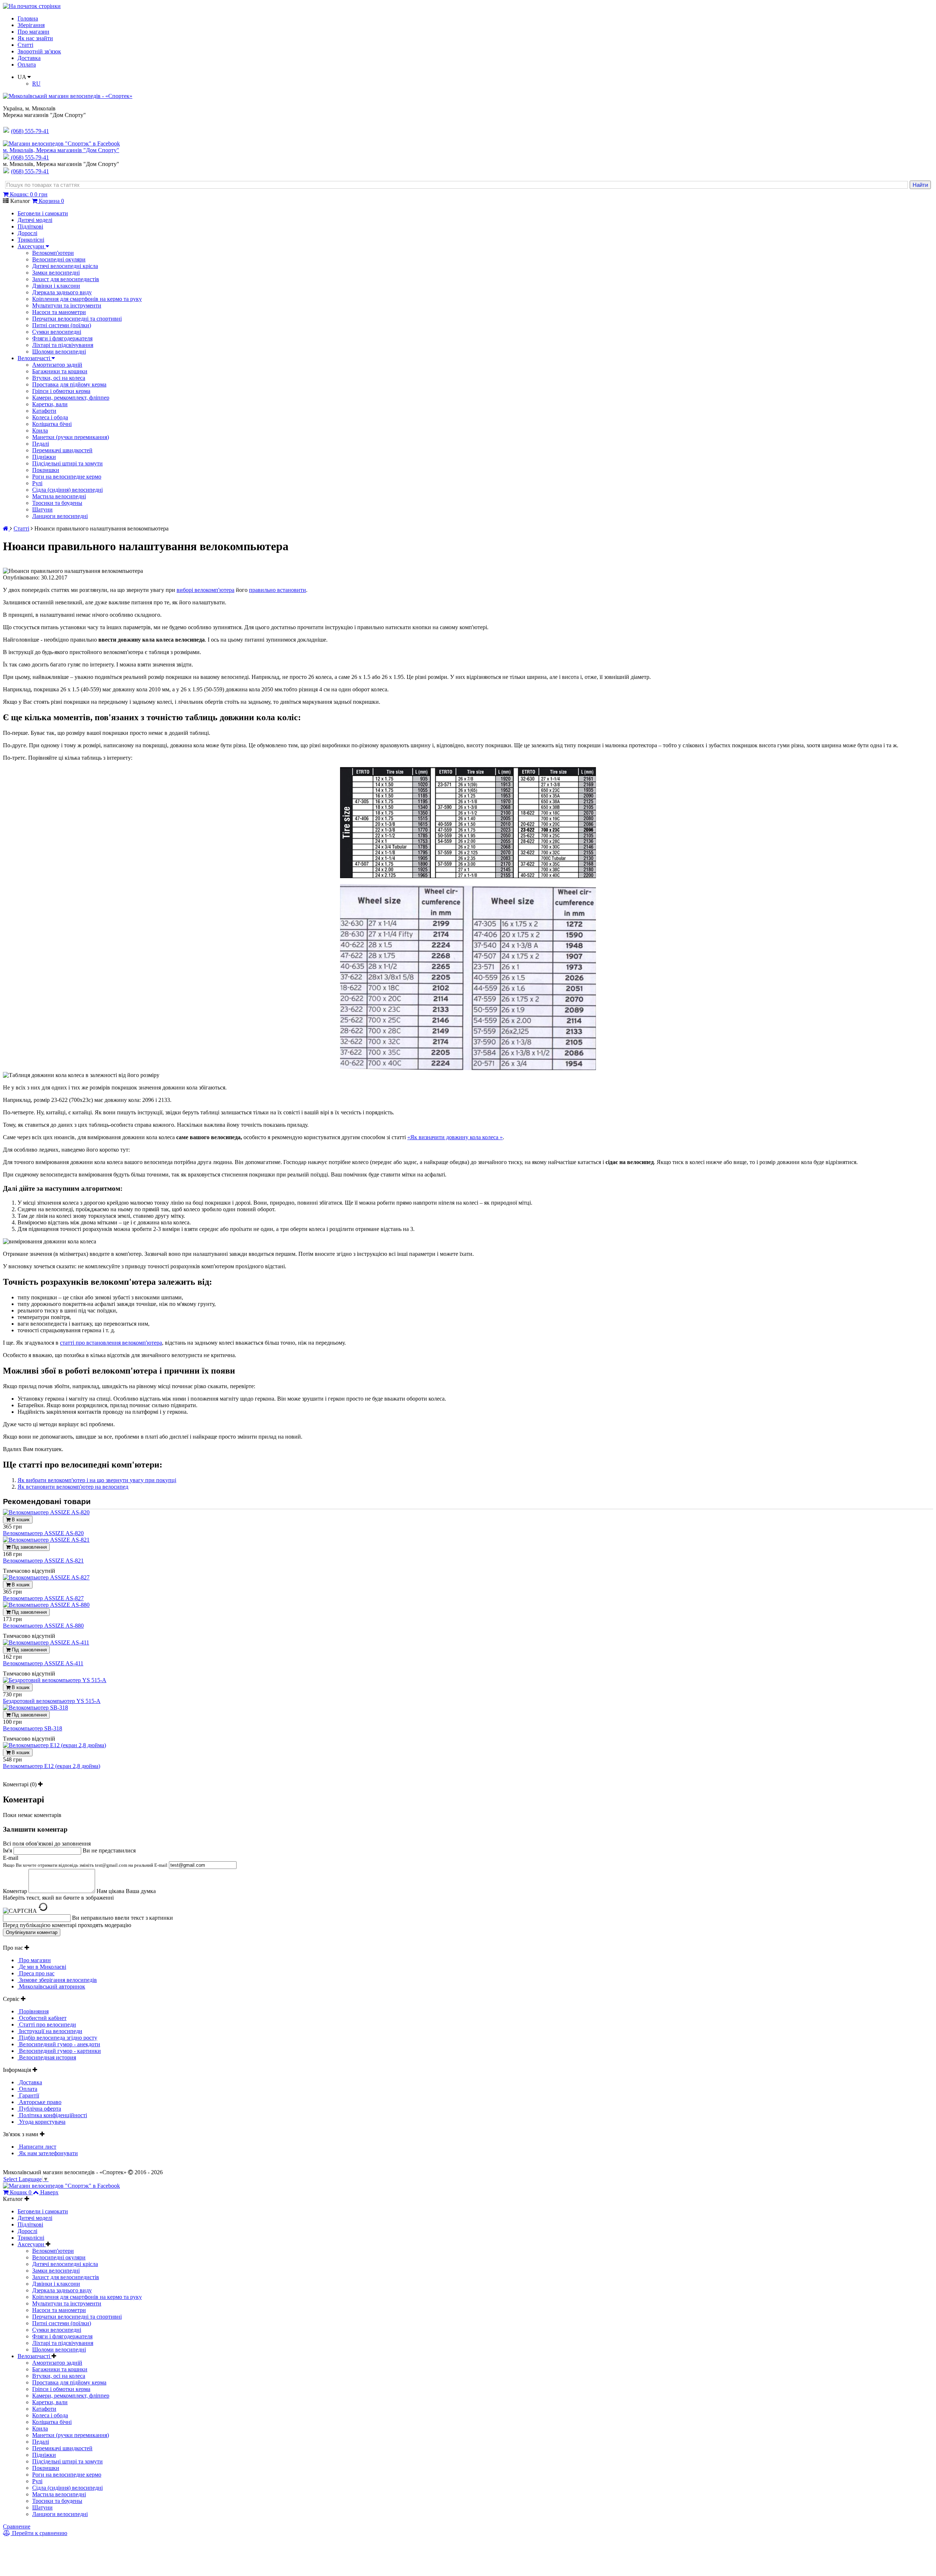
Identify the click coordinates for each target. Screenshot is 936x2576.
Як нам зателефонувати (48, 2153)
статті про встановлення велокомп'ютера (111, 1343)
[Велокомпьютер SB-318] (35, 1708)
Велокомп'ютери (53, 253)
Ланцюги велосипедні (60, 516)
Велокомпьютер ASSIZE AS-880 (43, 1626)
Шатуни (42, 509)
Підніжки (44, 457)
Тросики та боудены (57, 503)
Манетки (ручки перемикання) (71, 437)
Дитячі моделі (35, 220)
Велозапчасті (35, 358)
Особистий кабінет (42, 2018)
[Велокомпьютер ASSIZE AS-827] (46, 1577)
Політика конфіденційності (52, 2115)
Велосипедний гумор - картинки (59, 2051)
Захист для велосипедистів (66, 279)
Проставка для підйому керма (69, 384)
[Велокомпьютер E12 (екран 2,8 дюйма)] (54, 1745)
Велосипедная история (47, 2057)
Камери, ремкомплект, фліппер (71, 398)
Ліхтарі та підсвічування (63, 345)
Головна (28, 18)
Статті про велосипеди (47, 2024)
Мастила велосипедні (59, 496)
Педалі (41, 444)
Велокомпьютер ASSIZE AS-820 (43, 1533)
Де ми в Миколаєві (42, 1967)
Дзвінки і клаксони (56, 286)
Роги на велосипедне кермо (67, 477)
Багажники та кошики (60, 371)
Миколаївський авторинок (51, 1986)
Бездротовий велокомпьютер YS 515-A (52, 1701)
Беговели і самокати (43, 213)
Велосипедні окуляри (59, 259)
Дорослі (27, 233)
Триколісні (31, 240)
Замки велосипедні (56, 273)
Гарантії (28, 2095)
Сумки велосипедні (57, 332)
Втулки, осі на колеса (59, 378)
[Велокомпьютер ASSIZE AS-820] (46, 1512)
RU (36, 84)
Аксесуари (32, 246)
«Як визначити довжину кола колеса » (455, 1137)
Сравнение (17, 2526)
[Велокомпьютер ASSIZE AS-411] (46, 1642)
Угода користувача (41, 2122)
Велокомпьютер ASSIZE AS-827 (43, 1598)
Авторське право (39, 2102)
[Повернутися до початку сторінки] (32, 6)
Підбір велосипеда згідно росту (57, 2038)
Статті (25, 45)
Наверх (49, 2192)
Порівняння (33, 2011)
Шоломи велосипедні (59, 352)
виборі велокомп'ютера (205, 590)
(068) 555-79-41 (30, 157)
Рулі (37, 483)
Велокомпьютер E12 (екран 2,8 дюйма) (52, 1766)
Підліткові (30, 226)
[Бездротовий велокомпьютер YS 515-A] (55, 1680)
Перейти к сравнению (39, 2533)
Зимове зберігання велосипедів (57, 1980)
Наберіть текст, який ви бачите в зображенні (58, 1898)
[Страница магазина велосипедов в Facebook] (61, 143)
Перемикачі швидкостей (62, 450)
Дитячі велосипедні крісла (65, 266)
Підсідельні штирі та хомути (67, 463)
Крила (40, 430)
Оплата (27, 65)
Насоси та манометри (59, 312)
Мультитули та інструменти (67, 305)
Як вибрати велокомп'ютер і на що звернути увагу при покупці (97, 1480)
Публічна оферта (39, 2109)
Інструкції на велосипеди (50, 2031)
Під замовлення (29, 1547)
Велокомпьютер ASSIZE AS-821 (43, 1561)
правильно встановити (278, 590)
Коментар (15, 1891)
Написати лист (37, 2147)
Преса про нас (36, 1973)
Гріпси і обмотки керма (61, 391)
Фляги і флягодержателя (62, 338)
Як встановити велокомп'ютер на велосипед (73, 1487)
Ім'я (7, 1850)
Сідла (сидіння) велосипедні (67, 490)
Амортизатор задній (57, 365)
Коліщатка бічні (52, 424)
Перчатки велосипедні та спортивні (77, 319)
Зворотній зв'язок (39, 51)
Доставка (29, 58)
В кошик (20, 1520)
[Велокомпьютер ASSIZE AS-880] (46, 1605)
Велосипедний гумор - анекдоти (59, 2044)
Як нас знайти (35, 38)
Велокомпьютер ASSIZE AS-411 (43, 1663)
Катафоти (44, 411)
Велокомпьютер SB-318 (33, 1728)
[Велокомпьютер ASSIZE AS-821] (46, 1540)
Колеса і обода (50, 417)
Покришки (46, 470)
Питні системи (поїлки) (62, 325)
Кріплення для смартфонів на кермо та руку (87, 299)
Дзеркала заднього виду (62, 292)
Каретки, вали (50, 404)
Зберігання (31, 25)
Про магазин (33, 32)
